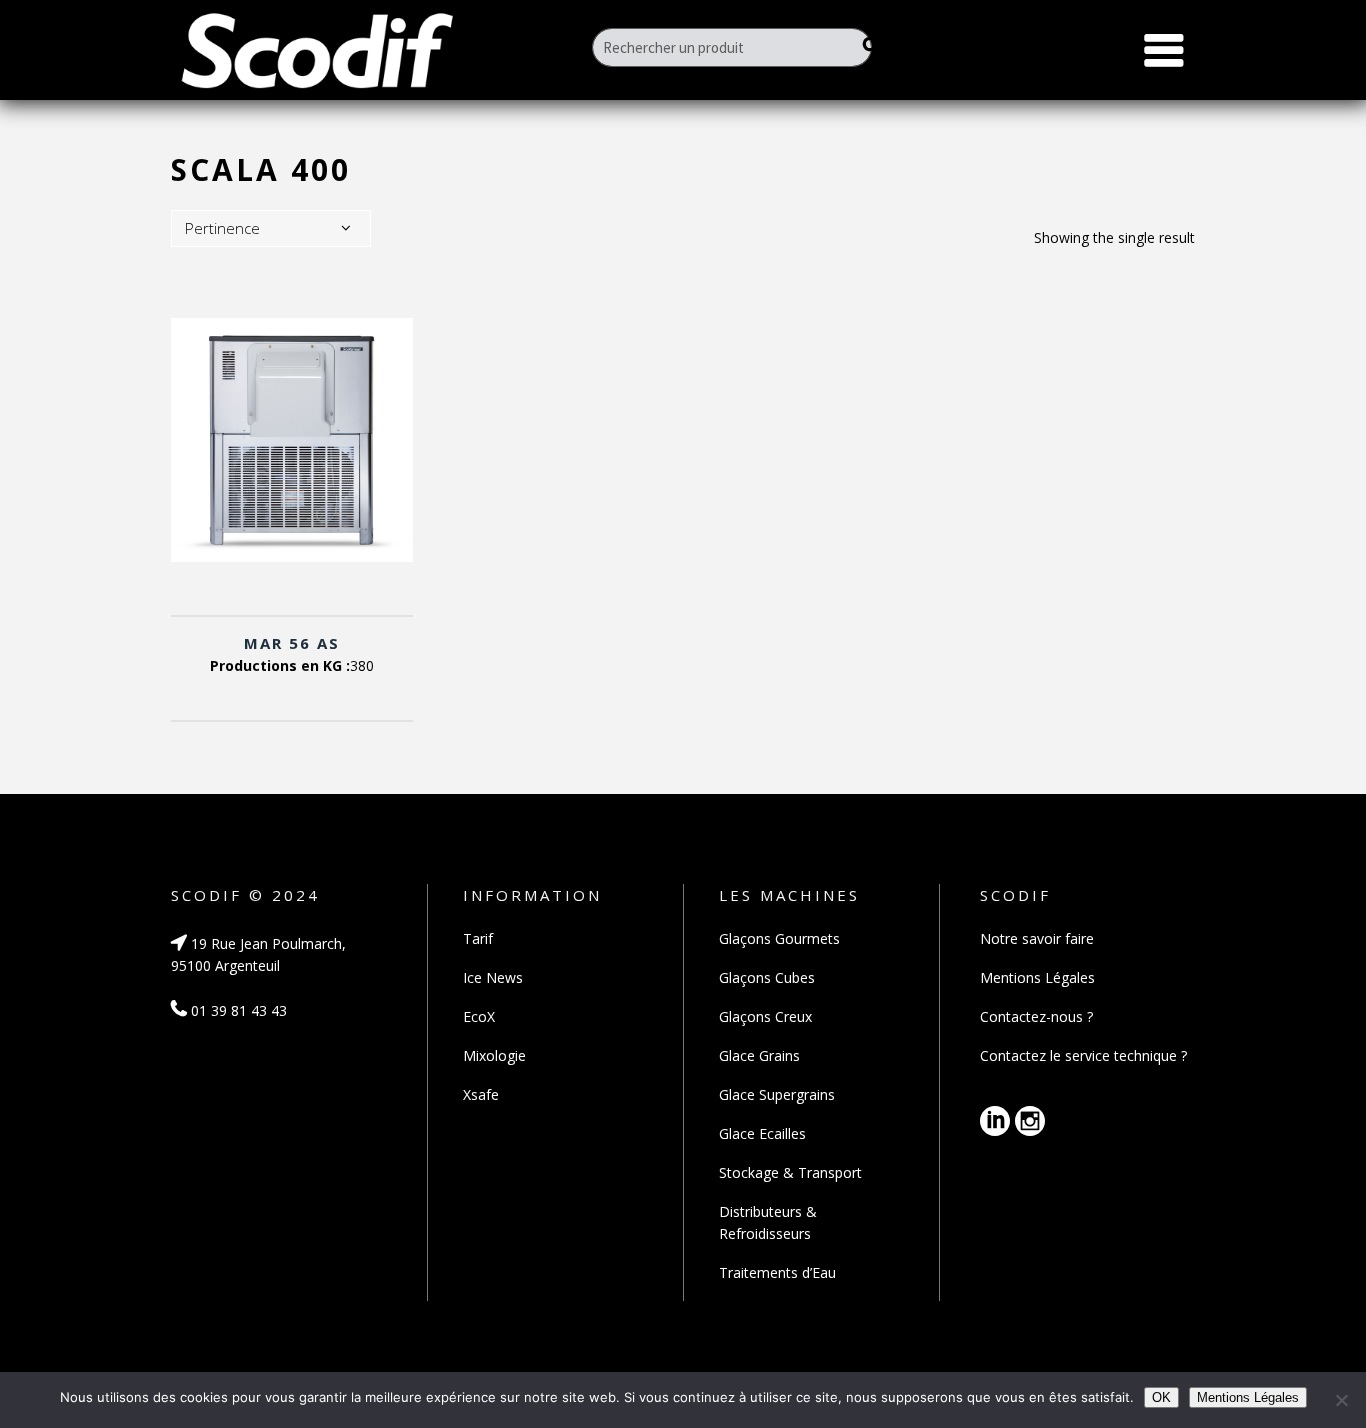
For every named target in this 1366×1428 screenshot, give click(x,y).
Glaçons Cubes (767, 977)
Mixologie (494, 1055)
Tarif (478, 938)
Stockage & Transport (790, 1172)
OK (1161, 1397)
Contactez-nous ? (1036, 1016)
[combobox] (271, 228)
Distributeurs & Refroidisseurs (768, 1222)
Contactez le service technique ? (1083, 1055)
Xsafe (481, 1094)
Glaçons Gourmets (779, 938)
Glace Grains (759, 1055)
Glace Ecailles (762, 1133)
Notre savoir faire (1037, 938)
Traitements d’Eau (777, 1272)
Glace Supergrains (777, 1094)
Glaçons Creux (765, 1016)
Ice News (493, 977)
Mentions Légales (1037, 977)
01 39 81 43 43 (237, 1010)
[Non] (1341, 1400)
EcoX (479, 1016)
